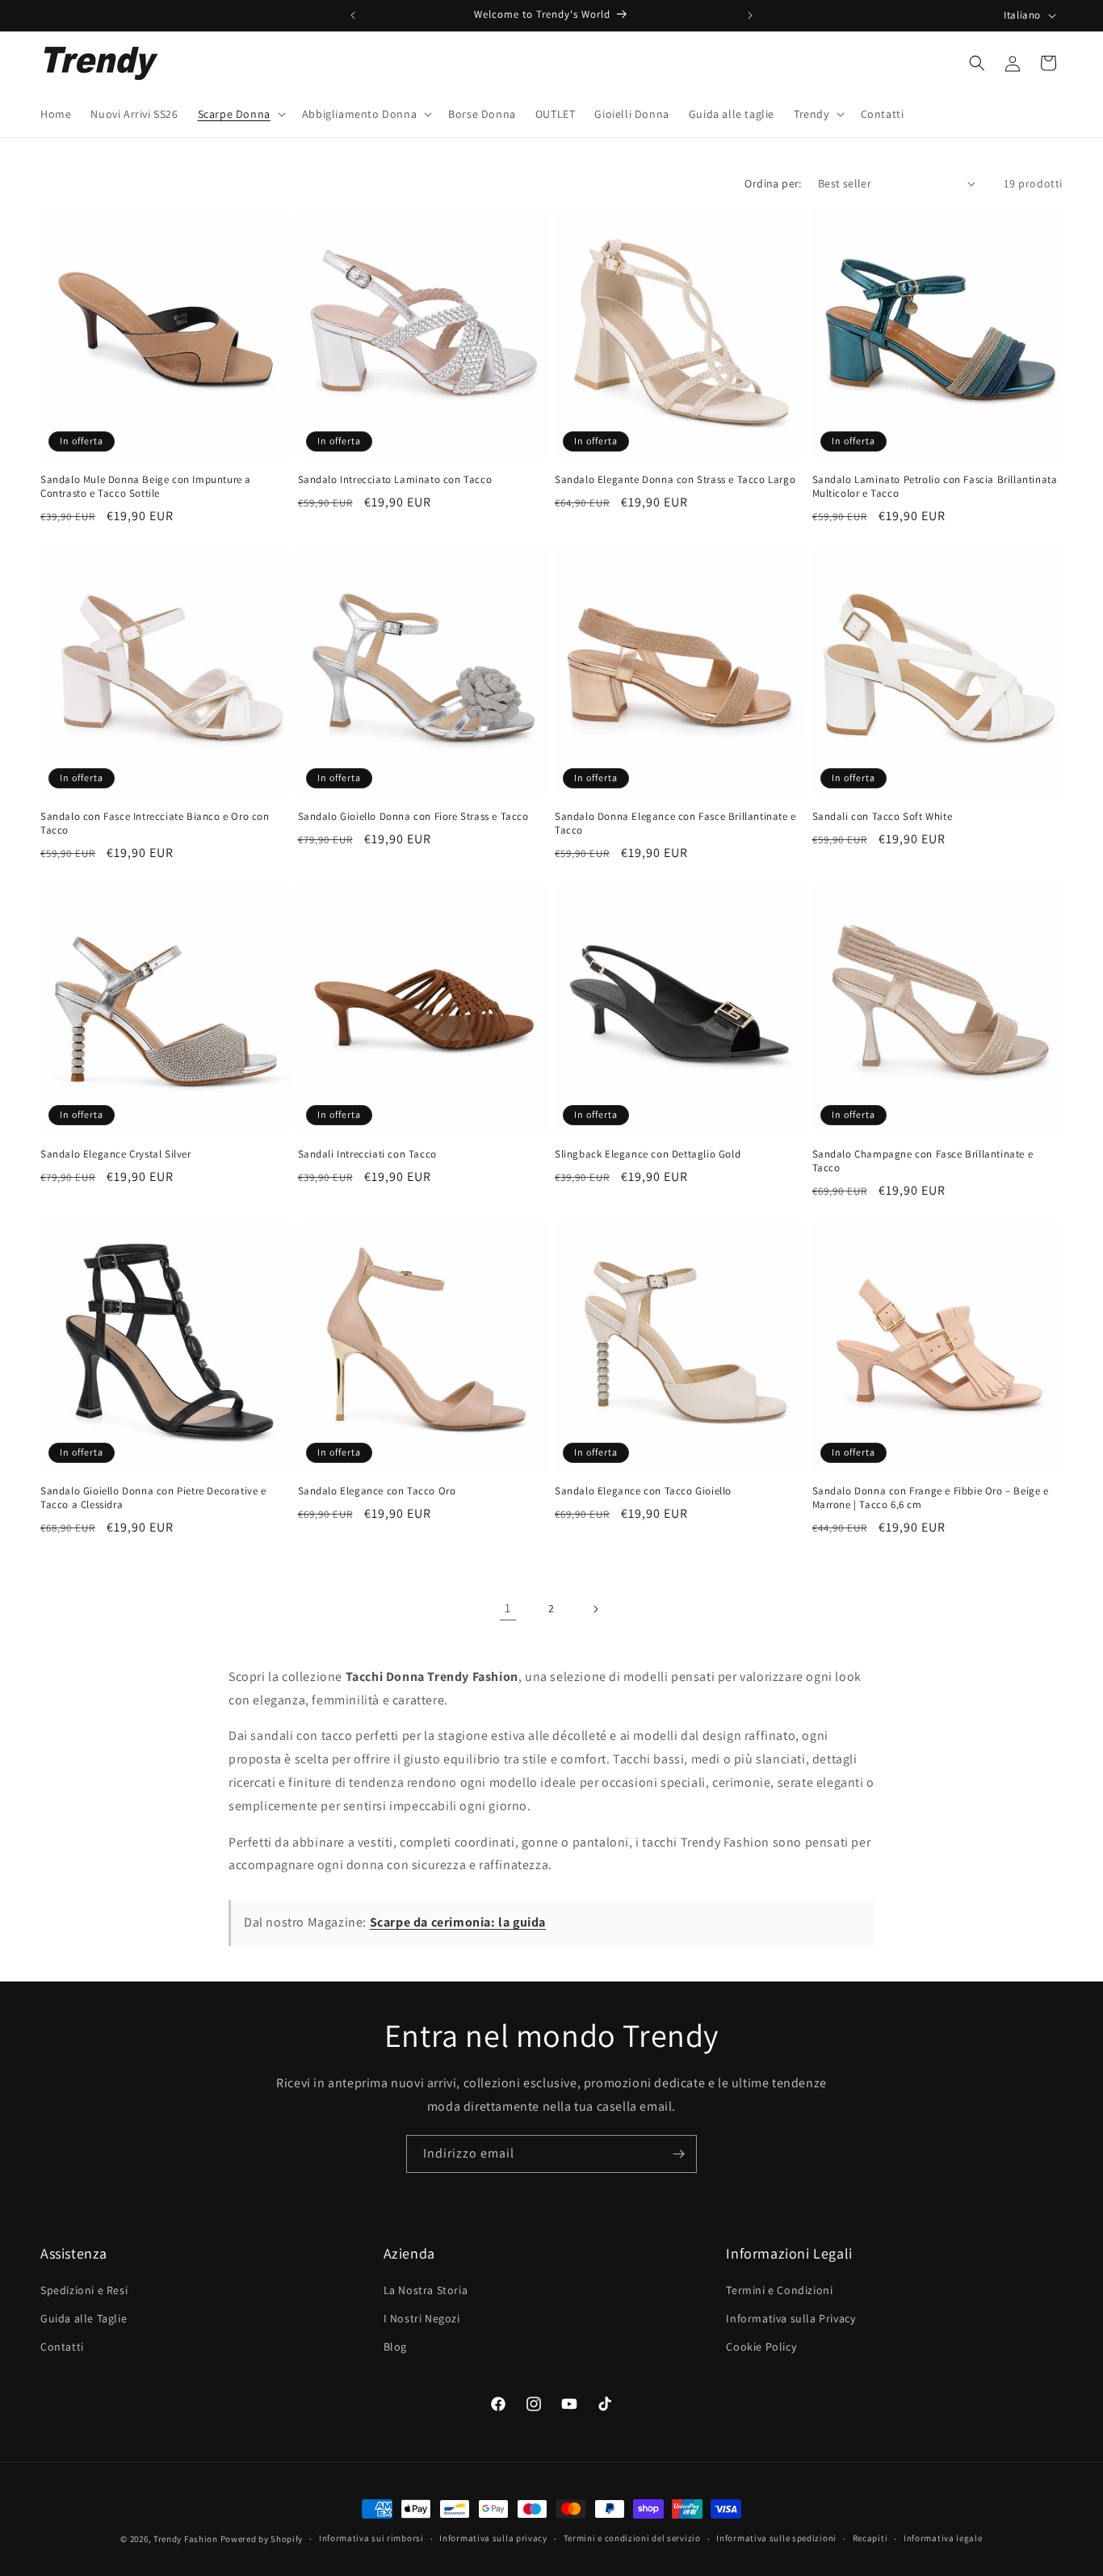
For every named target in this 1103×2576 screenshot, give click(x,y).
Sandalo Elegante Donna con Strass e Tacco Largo (675, 480)
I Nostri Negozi (422, 2318)
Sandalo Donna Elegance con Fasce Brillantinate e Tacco (675, 824)
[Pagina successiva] (595, 1609)
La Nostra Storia (426, 2290)
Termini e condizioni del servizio (632, 2538)
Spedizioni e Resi (84, 2290)
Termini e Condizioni (779, 2290)
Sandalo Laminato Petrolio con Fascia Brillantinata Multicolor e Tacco (935, 487)
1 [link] (508, 1608)
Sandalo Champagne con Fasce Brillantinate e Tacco (923, 1161)
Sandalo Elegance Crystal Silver (116, 1154)
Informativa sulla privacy (493, 2538)
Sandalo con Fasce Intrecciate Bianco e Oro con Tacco (155, 824)
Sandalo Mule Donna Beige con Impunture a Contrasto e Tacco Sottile (146, 487)
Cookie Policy (761, 2347)
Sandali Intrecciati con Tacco (367, 1154)
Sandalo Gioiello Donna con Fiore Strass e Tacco (413, 817)
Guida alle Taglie (84, 2318)
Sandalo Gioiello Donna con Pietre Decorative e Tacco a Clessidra (153, 1498)
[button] (240, 114)
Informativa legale (943, 2538)
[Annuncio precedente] (353, 15)
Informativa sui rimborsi (371, 2538)
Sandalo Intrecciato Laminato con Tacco (395, 480)
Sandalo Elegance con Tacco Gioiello (643, 1491)
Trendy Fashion (186, 2539)
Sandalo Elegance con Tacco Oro (377, 1491)
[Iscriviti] (678, 2154)
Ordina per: (773, 183)
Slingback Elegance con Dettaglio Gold (648, 1154)
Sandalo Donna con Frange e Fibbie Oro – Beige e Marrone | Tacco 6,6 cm (931, 1498)
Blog (395, 2347)
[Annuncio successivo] (750, 15)
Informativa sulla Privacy (791, 2318)
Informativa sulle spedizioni (776, 2538)
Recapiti (870, 2538)
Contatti (62, 2347)
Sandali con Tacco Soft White (883, 817)
